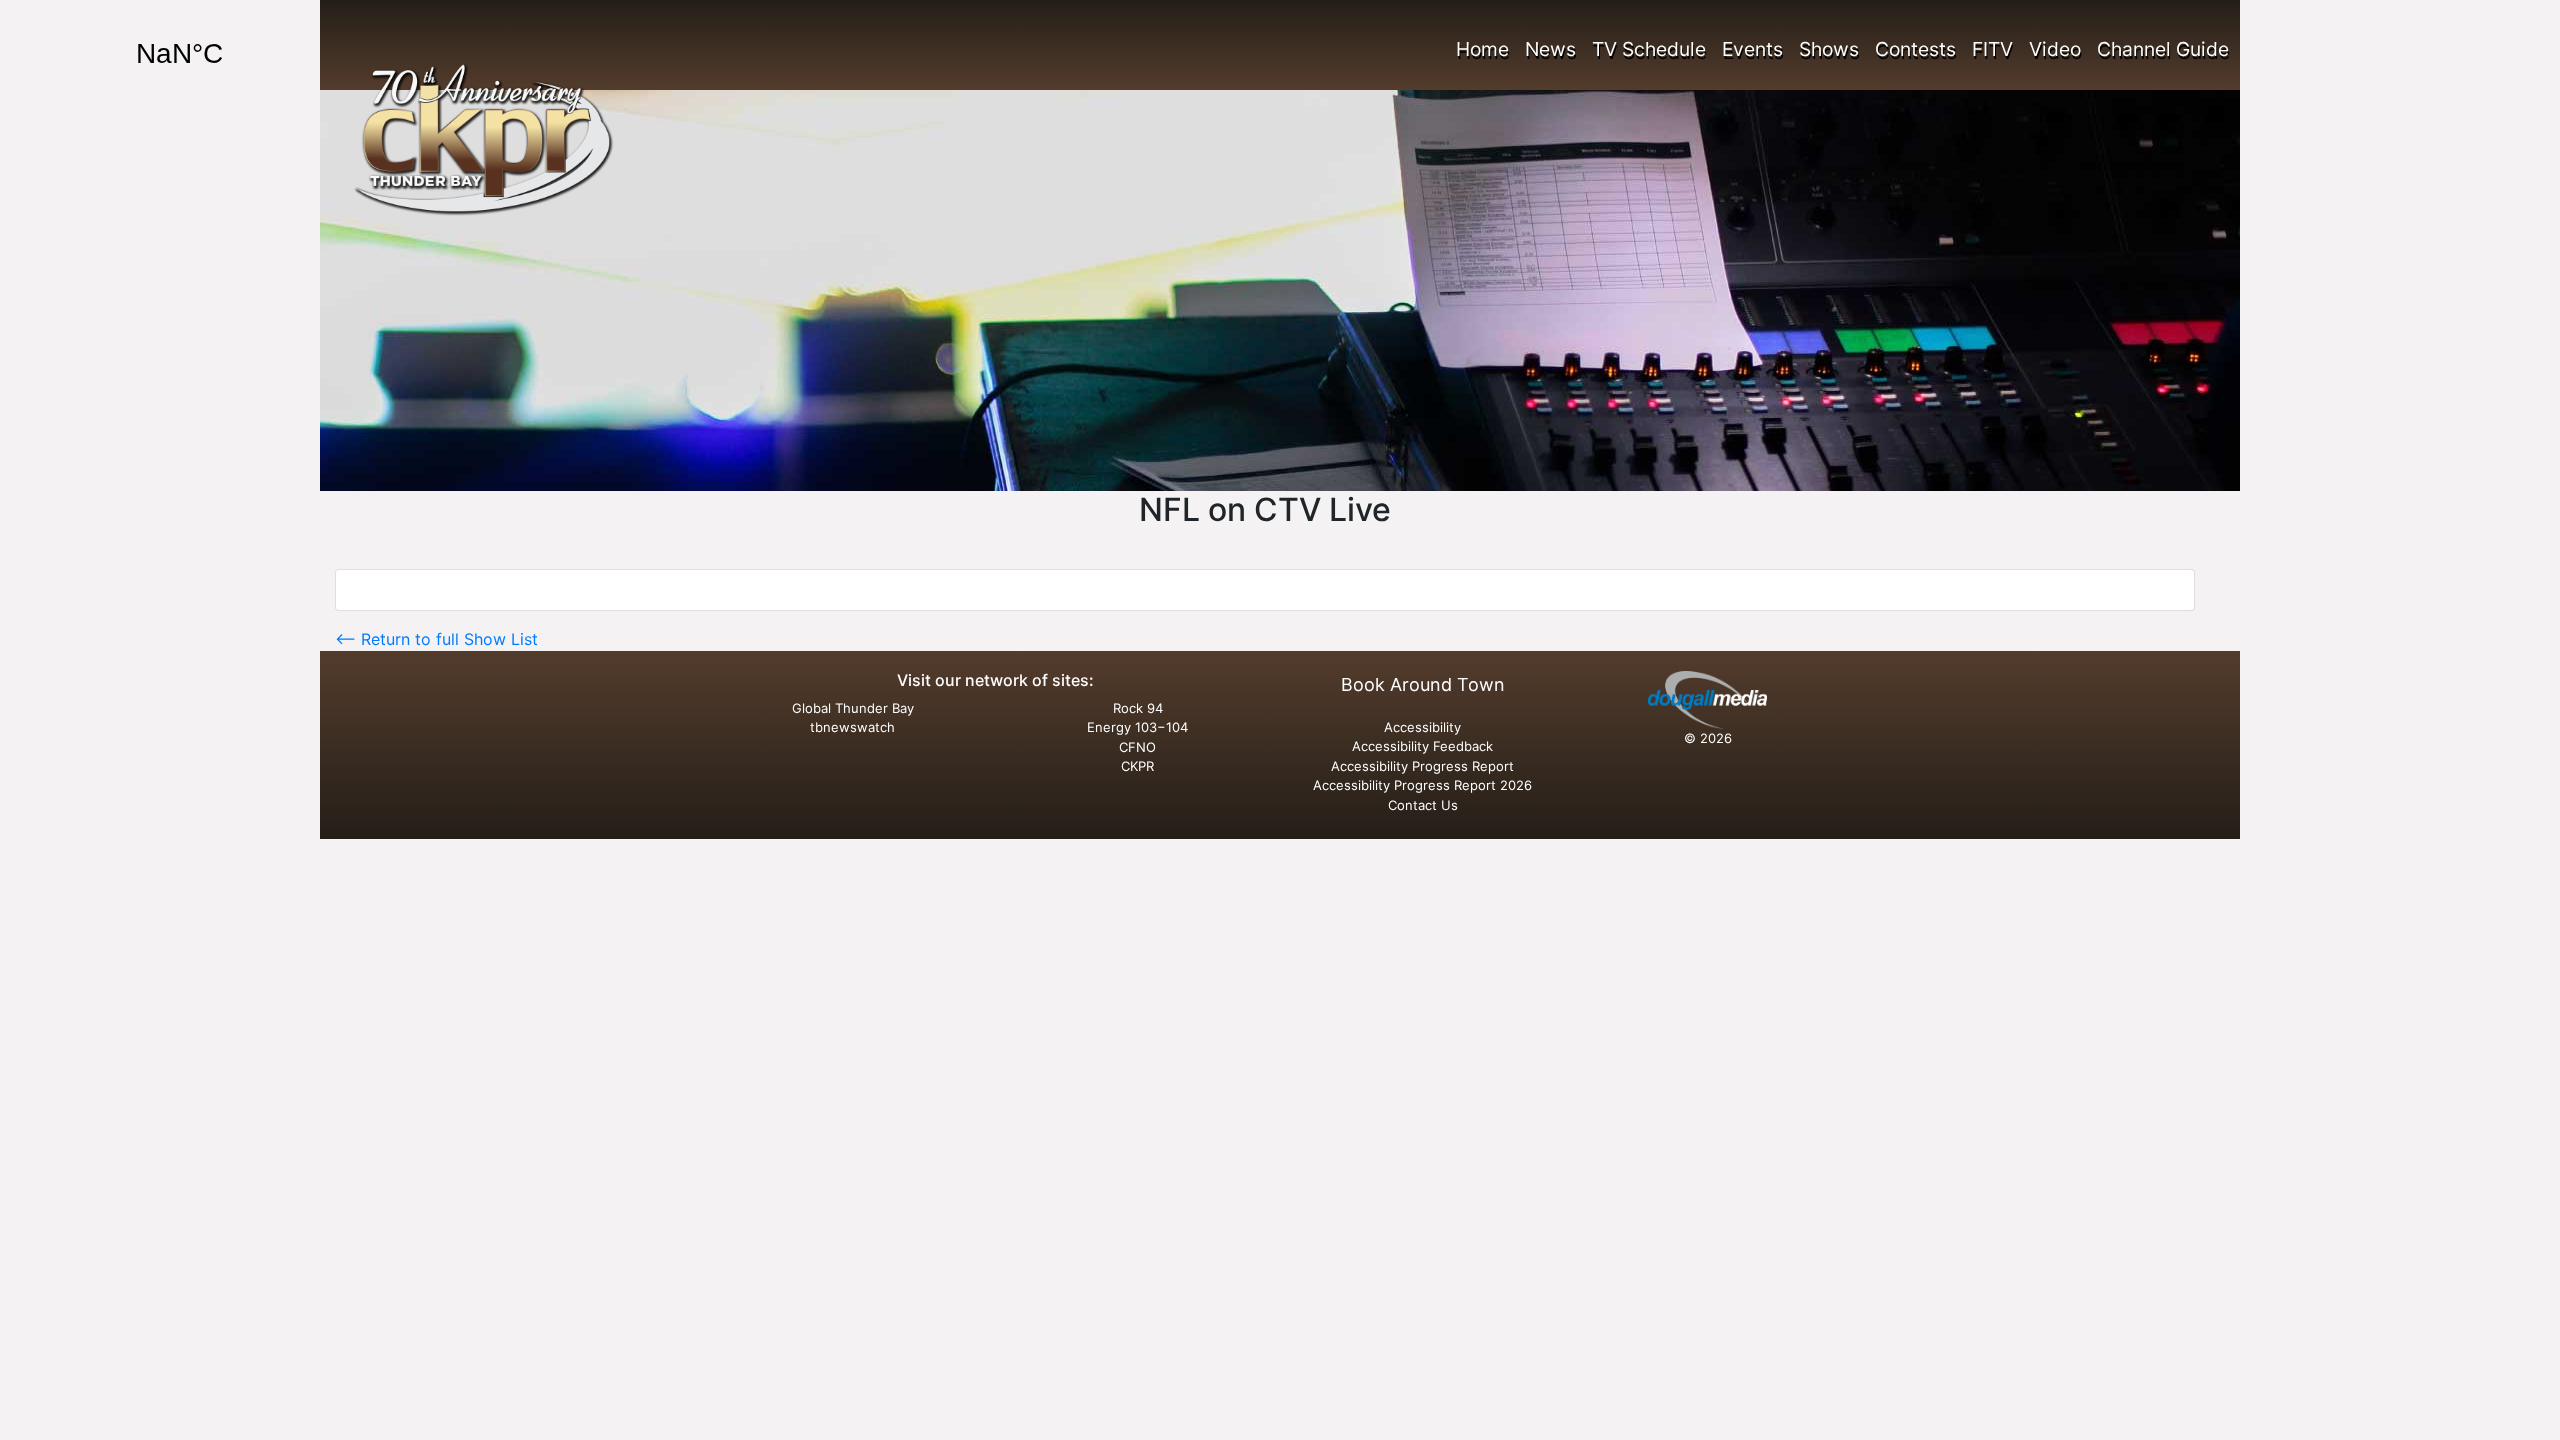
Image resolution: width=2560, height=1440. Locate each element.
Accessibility (1422, 727)
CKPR (1137, 766)
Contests (1915, 49)
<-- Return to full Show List (436, 639)
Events (1752, 49)
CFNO (1137, 747)
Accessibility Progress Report (1422, 766)
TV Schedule (1649, 49)
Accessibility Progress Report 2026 (1422, 785)
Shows (1829, 49)
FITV (1992, 49)
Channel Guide (2163, 49)
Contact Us (1423, 805)
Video (2055, 49)
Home (1482, 49)
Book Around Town (1423, 684)
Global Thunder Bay (853, 708)
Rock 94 (1138, 708)
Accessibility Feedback (1422, 746)
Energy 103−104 (1137, 727)
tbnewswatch (852, 727)
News (1550, 49)
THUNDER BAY (230, 54)
